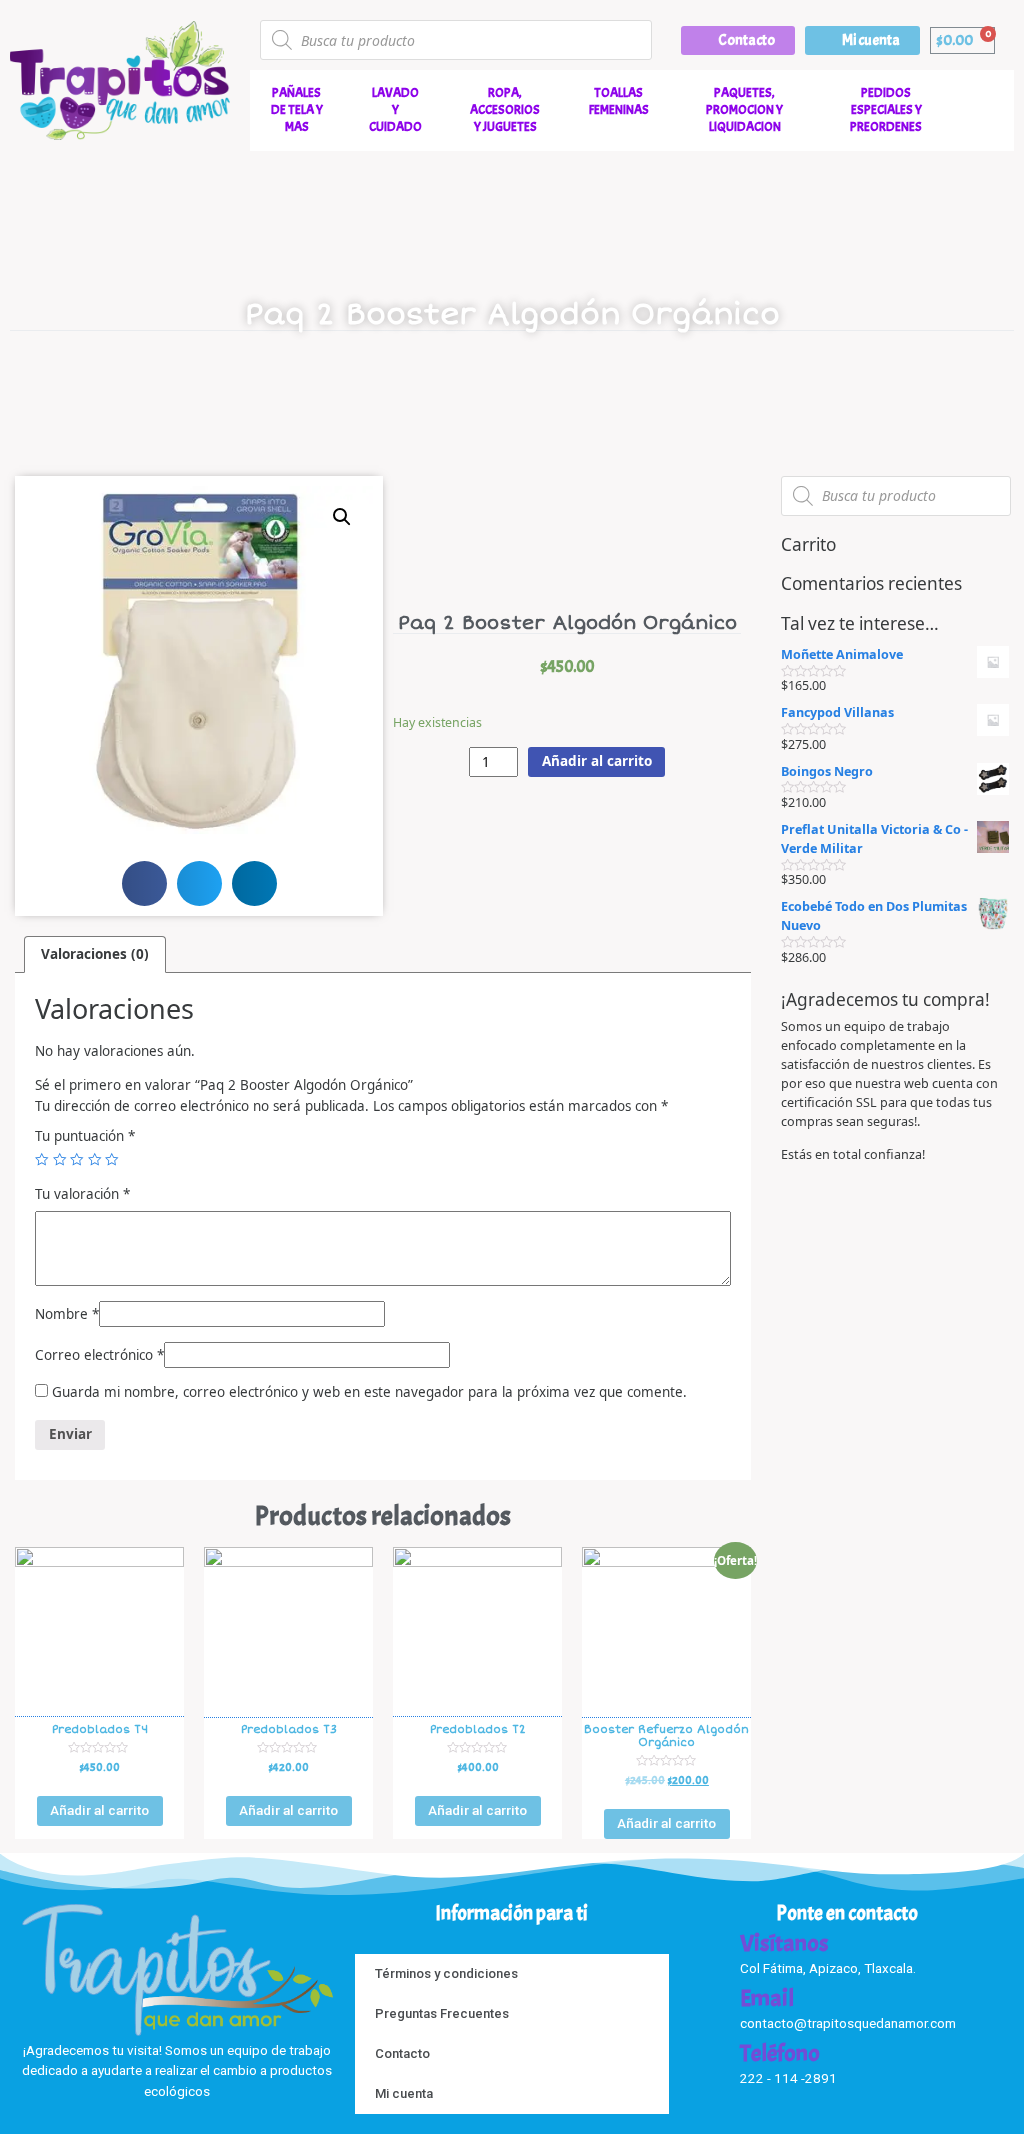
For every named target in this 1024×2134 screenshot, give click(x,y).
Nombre (67, 1314)
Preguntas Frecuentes (442, 2013)
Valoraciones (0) (95, 954)
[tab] (95, 954)
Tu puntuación (85, 1136)
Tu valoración (82, 1194)
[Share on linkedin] (254, 883)
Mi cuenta (404, 2093)
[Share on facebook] (144, 883)
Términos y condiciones (446, 1973)
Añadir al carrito (597, 761)
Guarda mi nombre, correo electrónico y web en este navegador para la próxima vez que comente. (369, 1392)
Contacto (402, 2053)
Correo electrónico (99, 1355)
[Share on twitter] (199, 883)
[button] (738, 40)
